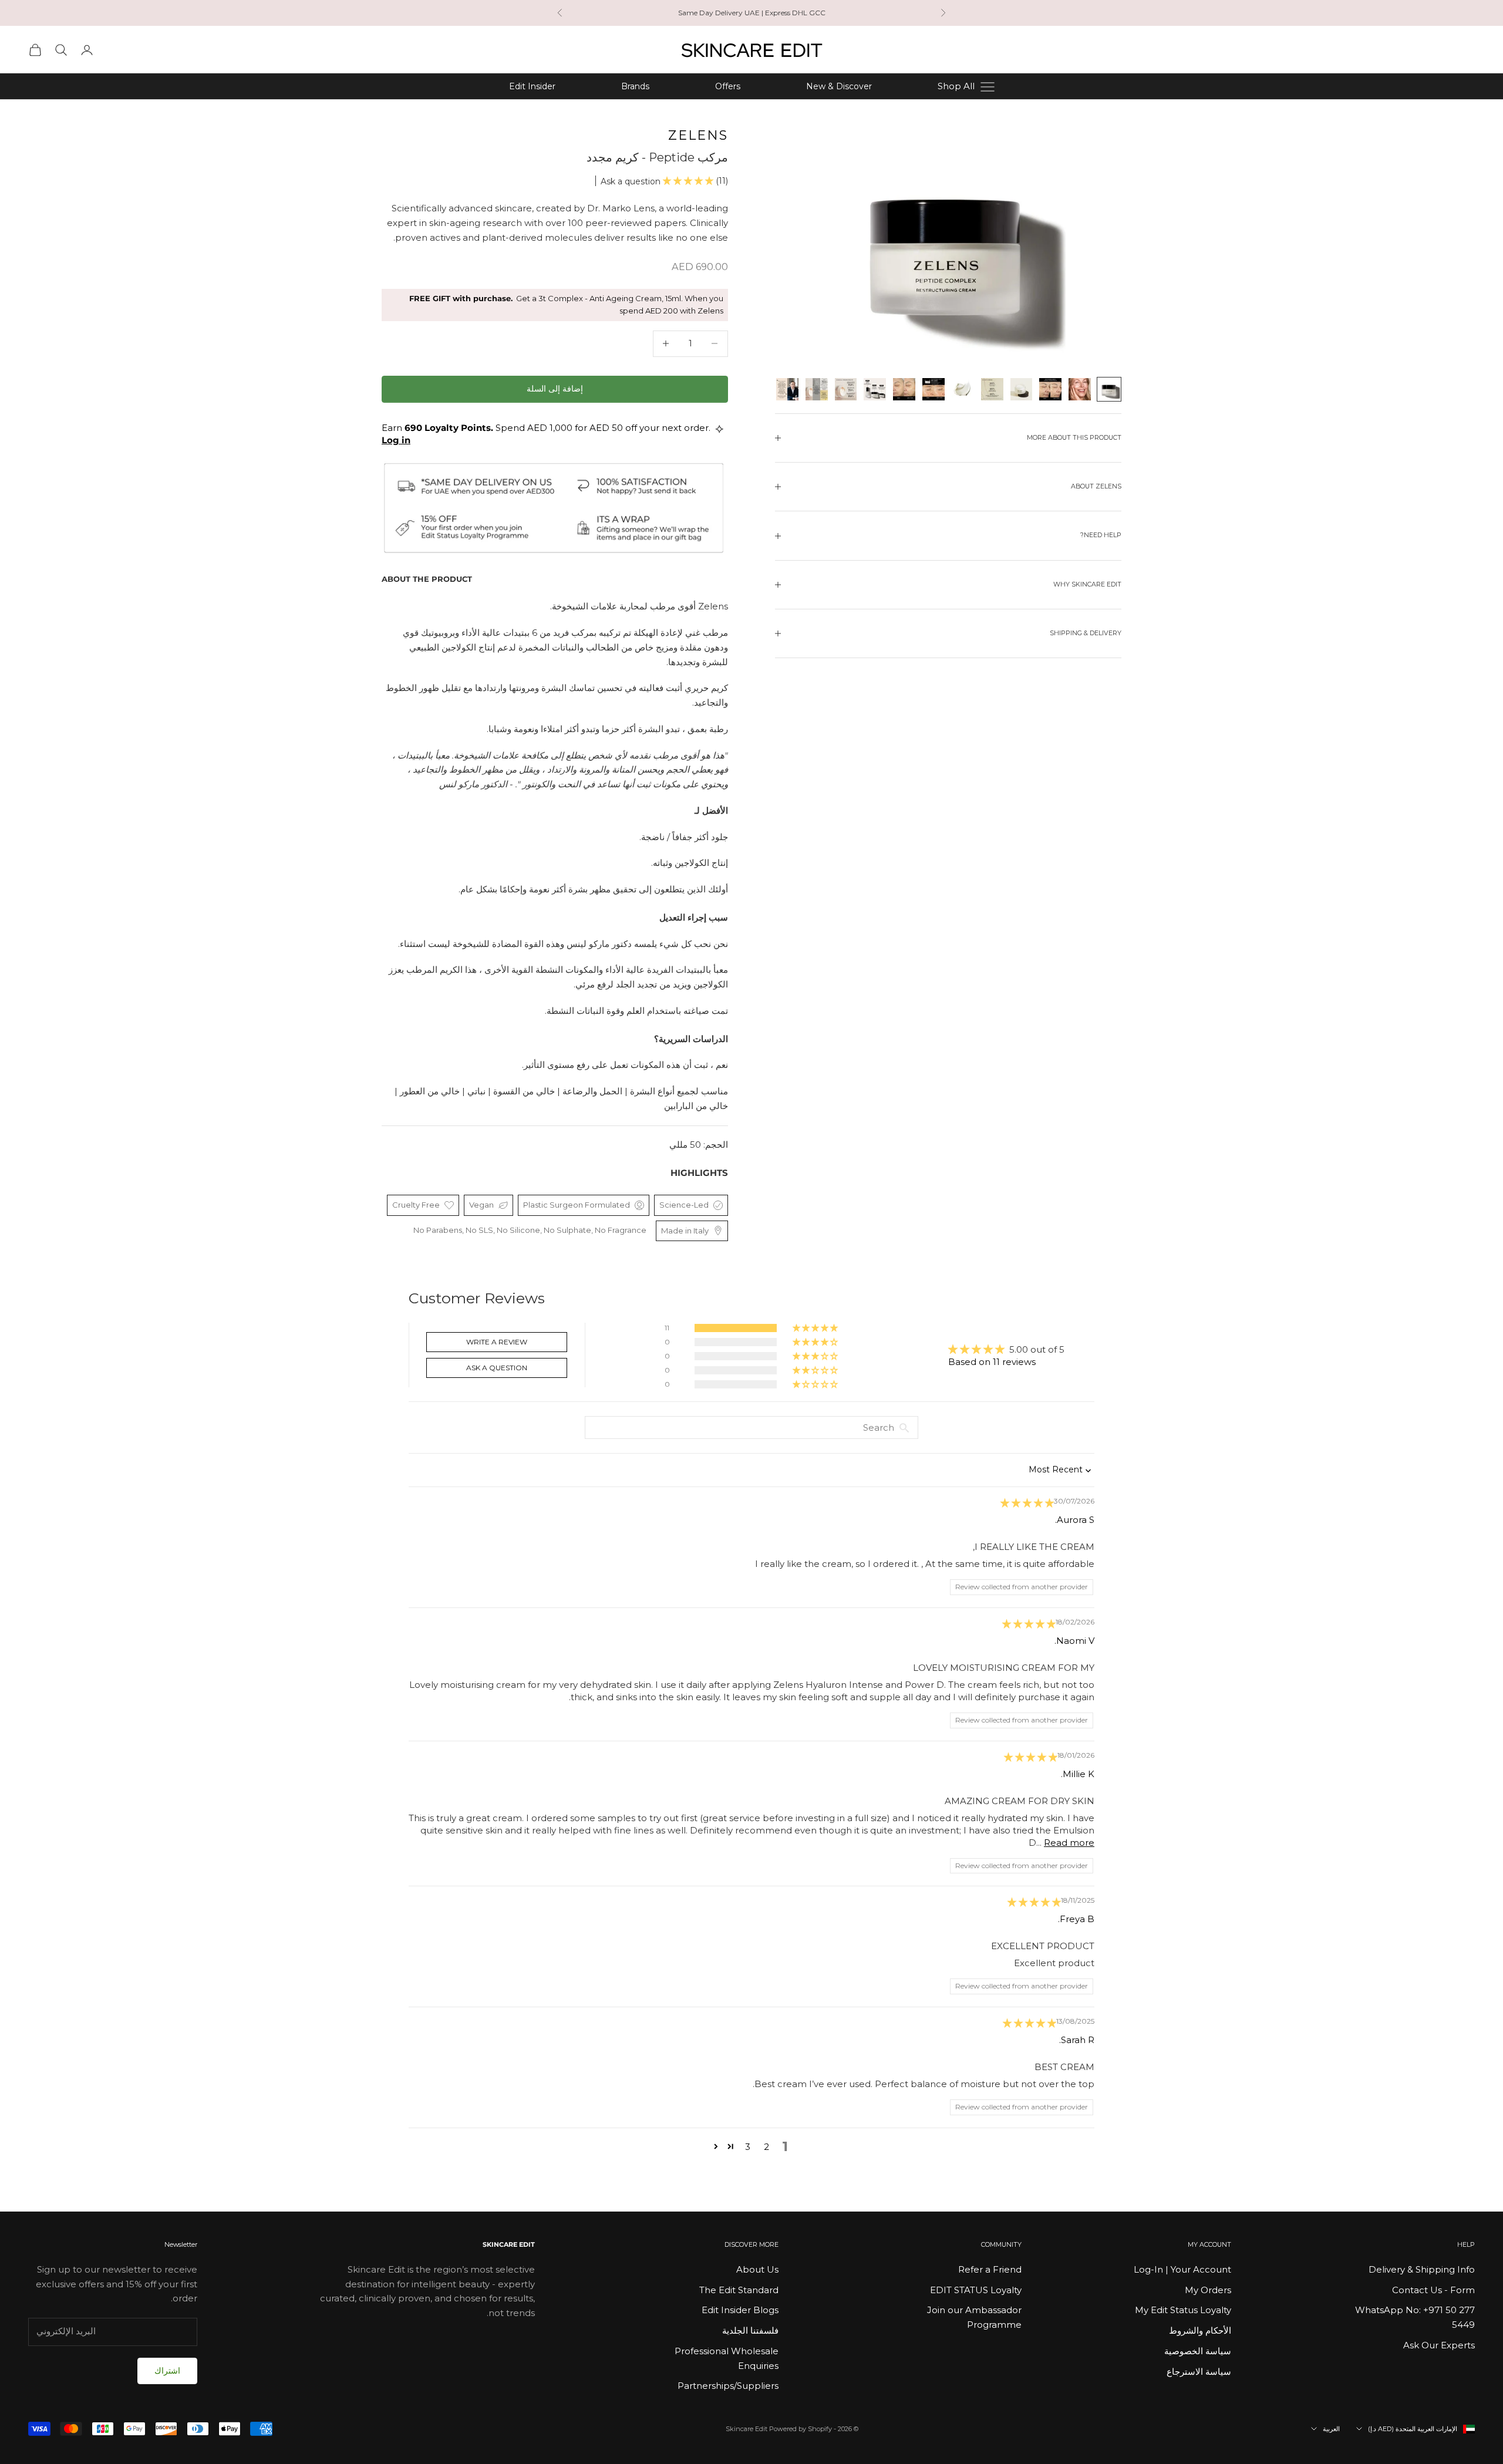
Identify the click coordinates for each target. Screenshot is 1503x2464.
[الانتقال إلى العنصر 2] (1080, 389)
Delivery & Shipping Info (1422, 2269)
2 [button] (766, 2147)
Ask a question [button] (497, 1368)
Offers (728, 86)
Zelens (698, 135)
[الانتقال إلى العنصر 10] (846, 389)
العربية (1331, 2429)
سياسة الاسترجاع (1199, 2372)
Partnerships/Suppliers (728, 2386)
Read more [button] (1069, 1843)
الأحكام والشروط (1200, 2330)
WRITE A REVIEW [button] (497, 1342)
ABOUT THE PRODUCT (427, 579)
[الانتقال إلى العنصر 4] (1022, 389)
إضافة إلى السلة (555, 389)
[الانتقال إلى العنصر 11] (817, 389)
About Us (757, 2269)
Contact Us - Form (1433, 2290)
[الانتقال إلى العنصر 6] (963, 389)
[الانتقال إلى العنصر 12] (787, 389)
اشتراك (167, 2371)
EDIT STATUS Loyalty (976, 2290)
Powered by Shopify (801, 2429)
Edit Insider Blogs (740, 2310)
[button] (689, 181)
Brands (635, 86)
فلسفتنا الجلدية (750, 2330)
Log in (396, 440)
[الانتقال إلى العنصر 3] (1050, 389)
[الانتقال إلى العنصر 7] (934, 389)
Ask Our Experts (1439, 2345)
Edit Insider (532, 86)
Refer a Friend (990, 2269)
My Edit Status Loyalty (1183, 2310)
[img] (1027, 1503)
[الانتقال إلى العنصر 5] (992, 389)
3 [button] (748, 2147)
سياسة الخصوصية (1198, 2351)
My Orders (1208, 2290)
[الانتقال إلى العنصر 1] (1109, 389)
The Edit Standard (739, 2290)
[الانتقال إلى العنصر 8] (904, 389)
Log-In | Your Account (1182, 2269)
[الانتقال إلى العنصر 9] (875, 389)
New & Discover (839, 86)
